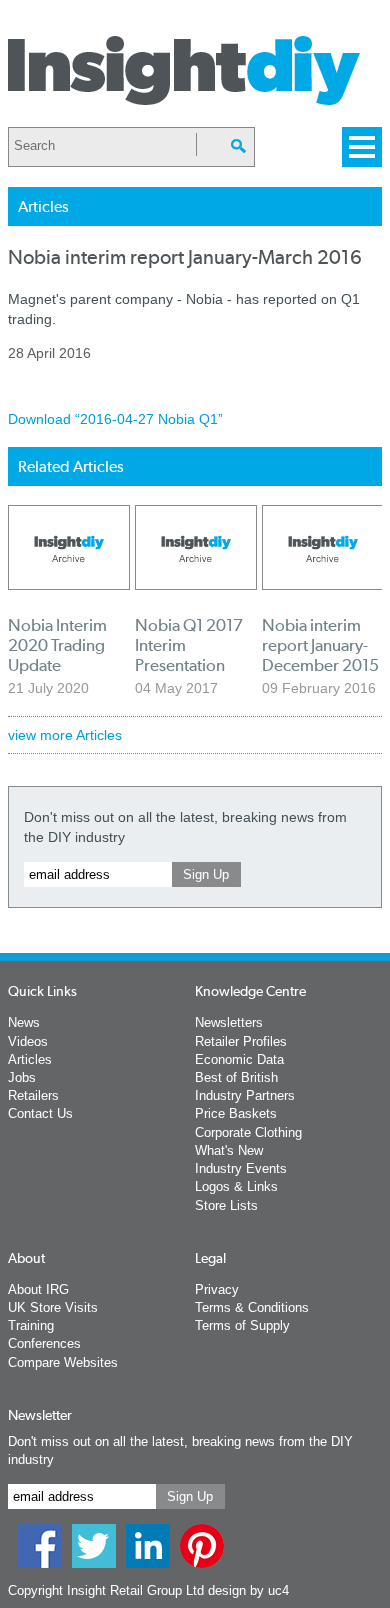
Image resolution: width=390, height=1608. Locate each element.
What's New (229, 1150)
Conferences (44, 1343)
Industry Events (241, 1168)
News (24, 1022)
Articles (30, 1059)
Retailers (33, 1095)
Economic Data (239, 1059)
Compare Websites (63, 1362)
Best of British (236, 1077)
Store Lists (226, 1205)
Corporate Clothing (248, 1132)
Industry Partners (245, 1095)
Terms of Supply (242, 1325)
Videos (28, 1041)
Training (31, 1325)
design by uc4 (248, 1590)
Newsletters (229, 1022)
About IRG (38, 1289)
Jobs (22, 1077)
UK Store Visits (53, 1307)
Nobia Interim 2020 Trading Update (57, 645)
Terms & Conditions (252, 1307)
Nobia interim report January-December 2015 (320, 645)
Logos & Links (236, 1186)
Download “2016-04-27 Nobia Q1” (115, 419)
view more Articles (65, 735)
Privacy (217, 1289)
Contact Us (40, 1113)
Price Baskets (236, 1113)
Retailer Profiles (241, 1041)
